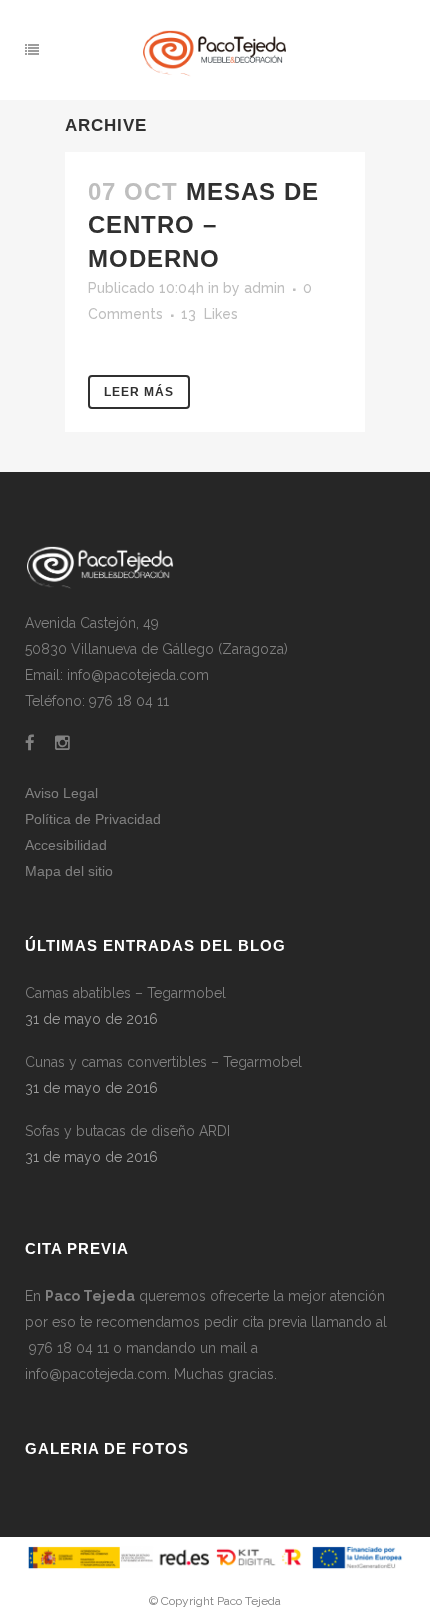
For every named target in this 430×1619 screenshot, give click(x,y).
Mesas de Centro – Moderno (203, 224)
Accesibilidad (66, 845)
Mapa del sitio (69, 871)
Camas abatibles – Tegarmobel (125, 993)
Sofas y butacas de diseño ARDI (127, 1131)
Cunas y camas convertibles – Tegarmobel (163, 1062)
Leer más (139, 392)
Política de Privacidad (93, 819)
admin (264, 288)
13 (209, 314)
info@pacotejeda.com (96, 1374)
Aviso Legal (61, 793)
